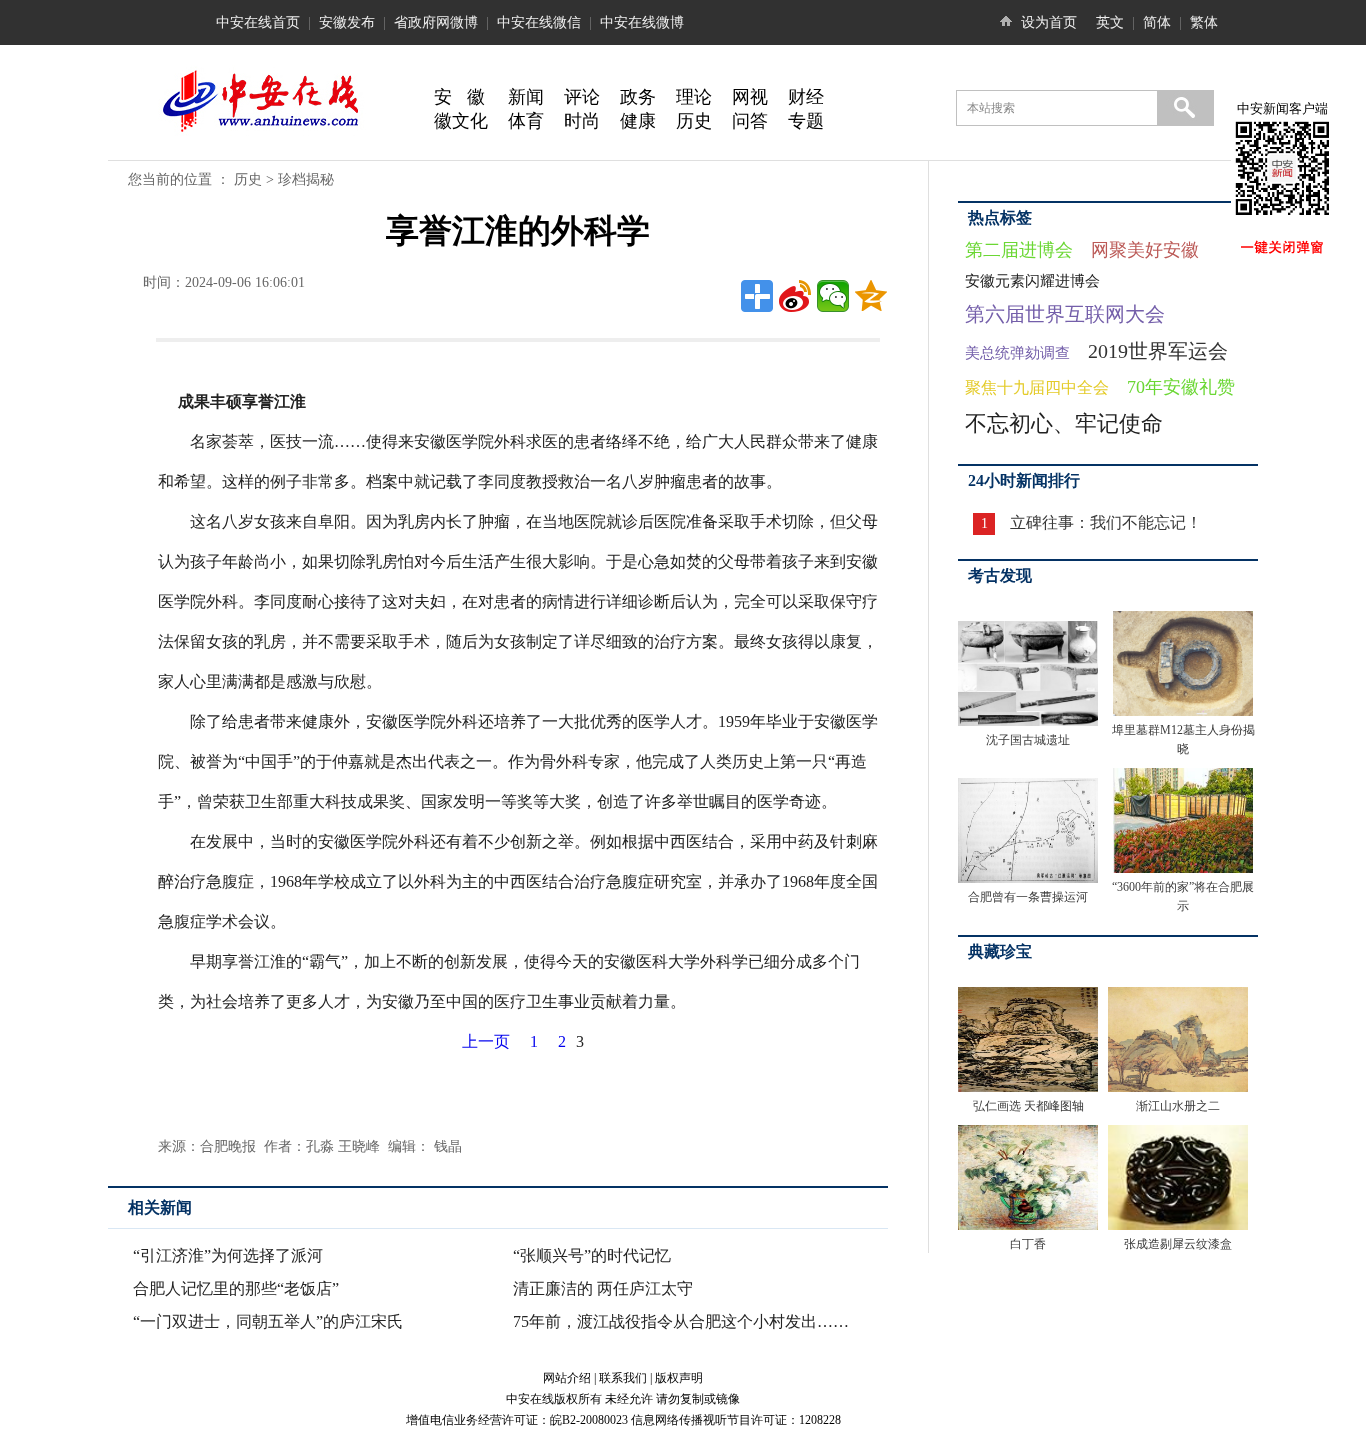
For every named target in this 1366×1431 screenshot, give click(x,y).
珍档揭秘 (306, 179)
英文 (1110, 22)
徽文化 (461, 121)
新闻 (526, 97)
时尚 (582, 121)
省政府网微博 (436, 22)
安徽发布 (347, 22)
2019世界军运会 (1158, 351)
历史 (694, 121)
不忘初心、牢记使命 (1064, 423)
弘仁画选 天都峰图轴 (1028, 1106)
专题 (806, 121)
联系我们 (623, 1378)
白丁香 (1028, 1244)
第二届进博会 (1019, 250)
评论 (582, 97)
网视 (750, 97)
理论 (694, 97)
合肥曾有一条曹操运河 (1028, 897)
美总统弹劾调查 (1017, 353)
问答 (750, 121)
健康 (638, 121)
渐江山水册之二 (1178, 1106)
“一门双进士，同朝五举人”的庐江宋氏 (268, 1321)
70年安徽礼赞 (1181, 387)
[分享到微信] (833, 296)
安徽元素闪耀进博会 (1032, 281)
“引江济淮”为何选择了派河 (228, 1255)
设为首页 (1049, 22)
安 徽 (459, 97)
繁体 (1204, 22)
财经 (806, 97)
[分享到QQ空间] (871, 296)
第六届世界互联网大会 (1065, 314)
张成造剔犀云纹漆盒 (1178, 1244)
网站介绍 (567, 1378)
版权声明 (679, 1378)
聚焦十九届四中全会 (1037, 387)
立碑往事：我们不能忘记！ (1106, 522)
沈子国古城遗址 (1028, 740)
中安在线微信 (539, 22)
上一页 (486, 1041)
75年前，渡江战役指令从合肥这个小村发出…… (681, 1321)
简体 (1157, 22)
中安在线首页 (258, 22)
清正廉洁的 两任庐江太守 (603, 1288)
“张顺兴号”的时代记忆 (592, 1255)
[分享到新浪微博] (795, 296)
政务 (638, 97)
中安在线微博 (642, 22)
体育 (526, 121)
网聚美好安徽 (1145, 250)
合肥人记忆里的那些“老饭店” (236, 1288)
